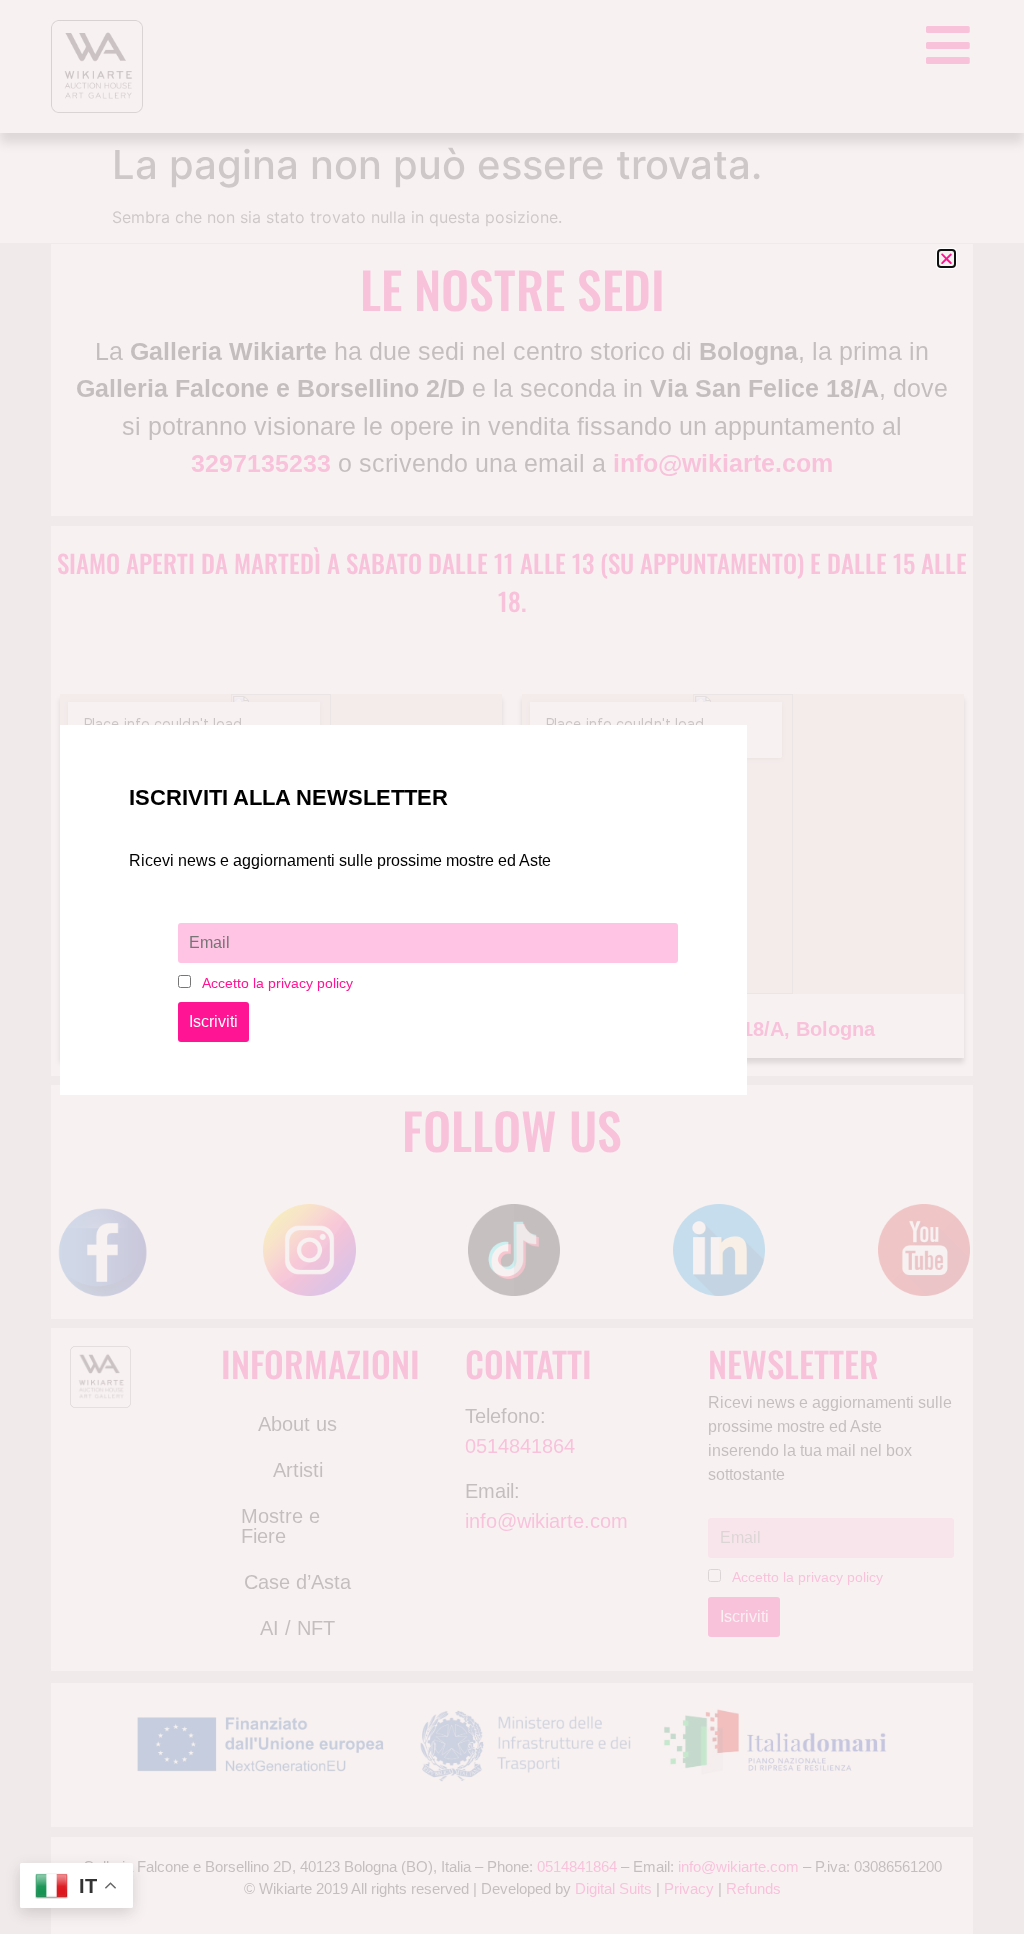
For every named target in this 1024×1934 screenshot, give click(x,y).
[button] (946, 258)
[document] (512, 967)
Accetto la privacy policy (277, 983)
